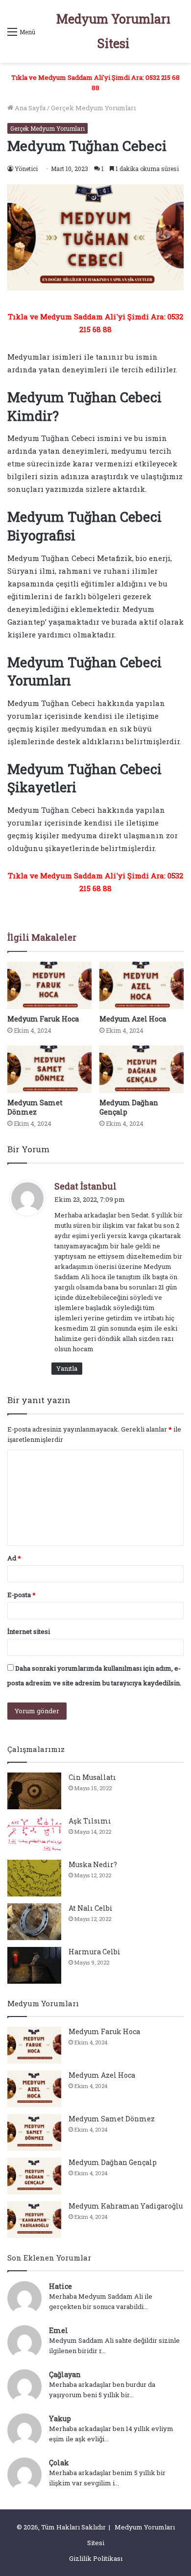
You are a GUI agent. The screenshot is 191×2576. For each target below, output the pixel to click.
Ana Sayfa (29, 108)
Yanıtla (67, 1368)
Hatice (60, 2286)
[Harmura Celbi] (34, 1965)
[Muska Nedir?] (34, 1878)
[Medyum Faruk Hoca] (49, 985)
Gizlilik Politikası (96, 2558)
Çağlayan (65, 2374)
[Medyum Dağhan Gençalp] (142, 1069)
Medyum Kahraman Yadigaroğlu (126, 2206)
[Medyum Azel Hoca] (142, 985)
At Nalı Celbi (91, 1908)
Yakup (60, 2418)
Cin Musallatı (92, 1777)
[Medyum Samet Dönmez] (49, 1069)
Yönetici (26, 169)
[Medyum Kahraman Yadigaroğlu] (34, 2220)
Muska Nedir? (93, 1864)
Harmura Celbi (95, 1952)
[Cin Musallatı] (34, 1791)
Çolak (59, 2463)
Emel (59, 2330)
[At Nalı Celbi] (34, 1922)
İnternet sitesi (29, 1631)
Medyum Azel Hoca (133, 1019)
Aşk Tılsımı (90, 1821)
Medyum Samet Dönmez (35, 1107)
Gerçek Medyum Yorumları (93, 108)
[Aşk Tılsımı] (34, 1835)
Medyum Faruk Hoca (43, 1019)
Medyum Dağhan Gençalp (113, 2162)
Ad (14, 1558)
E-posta (22, 1595)
